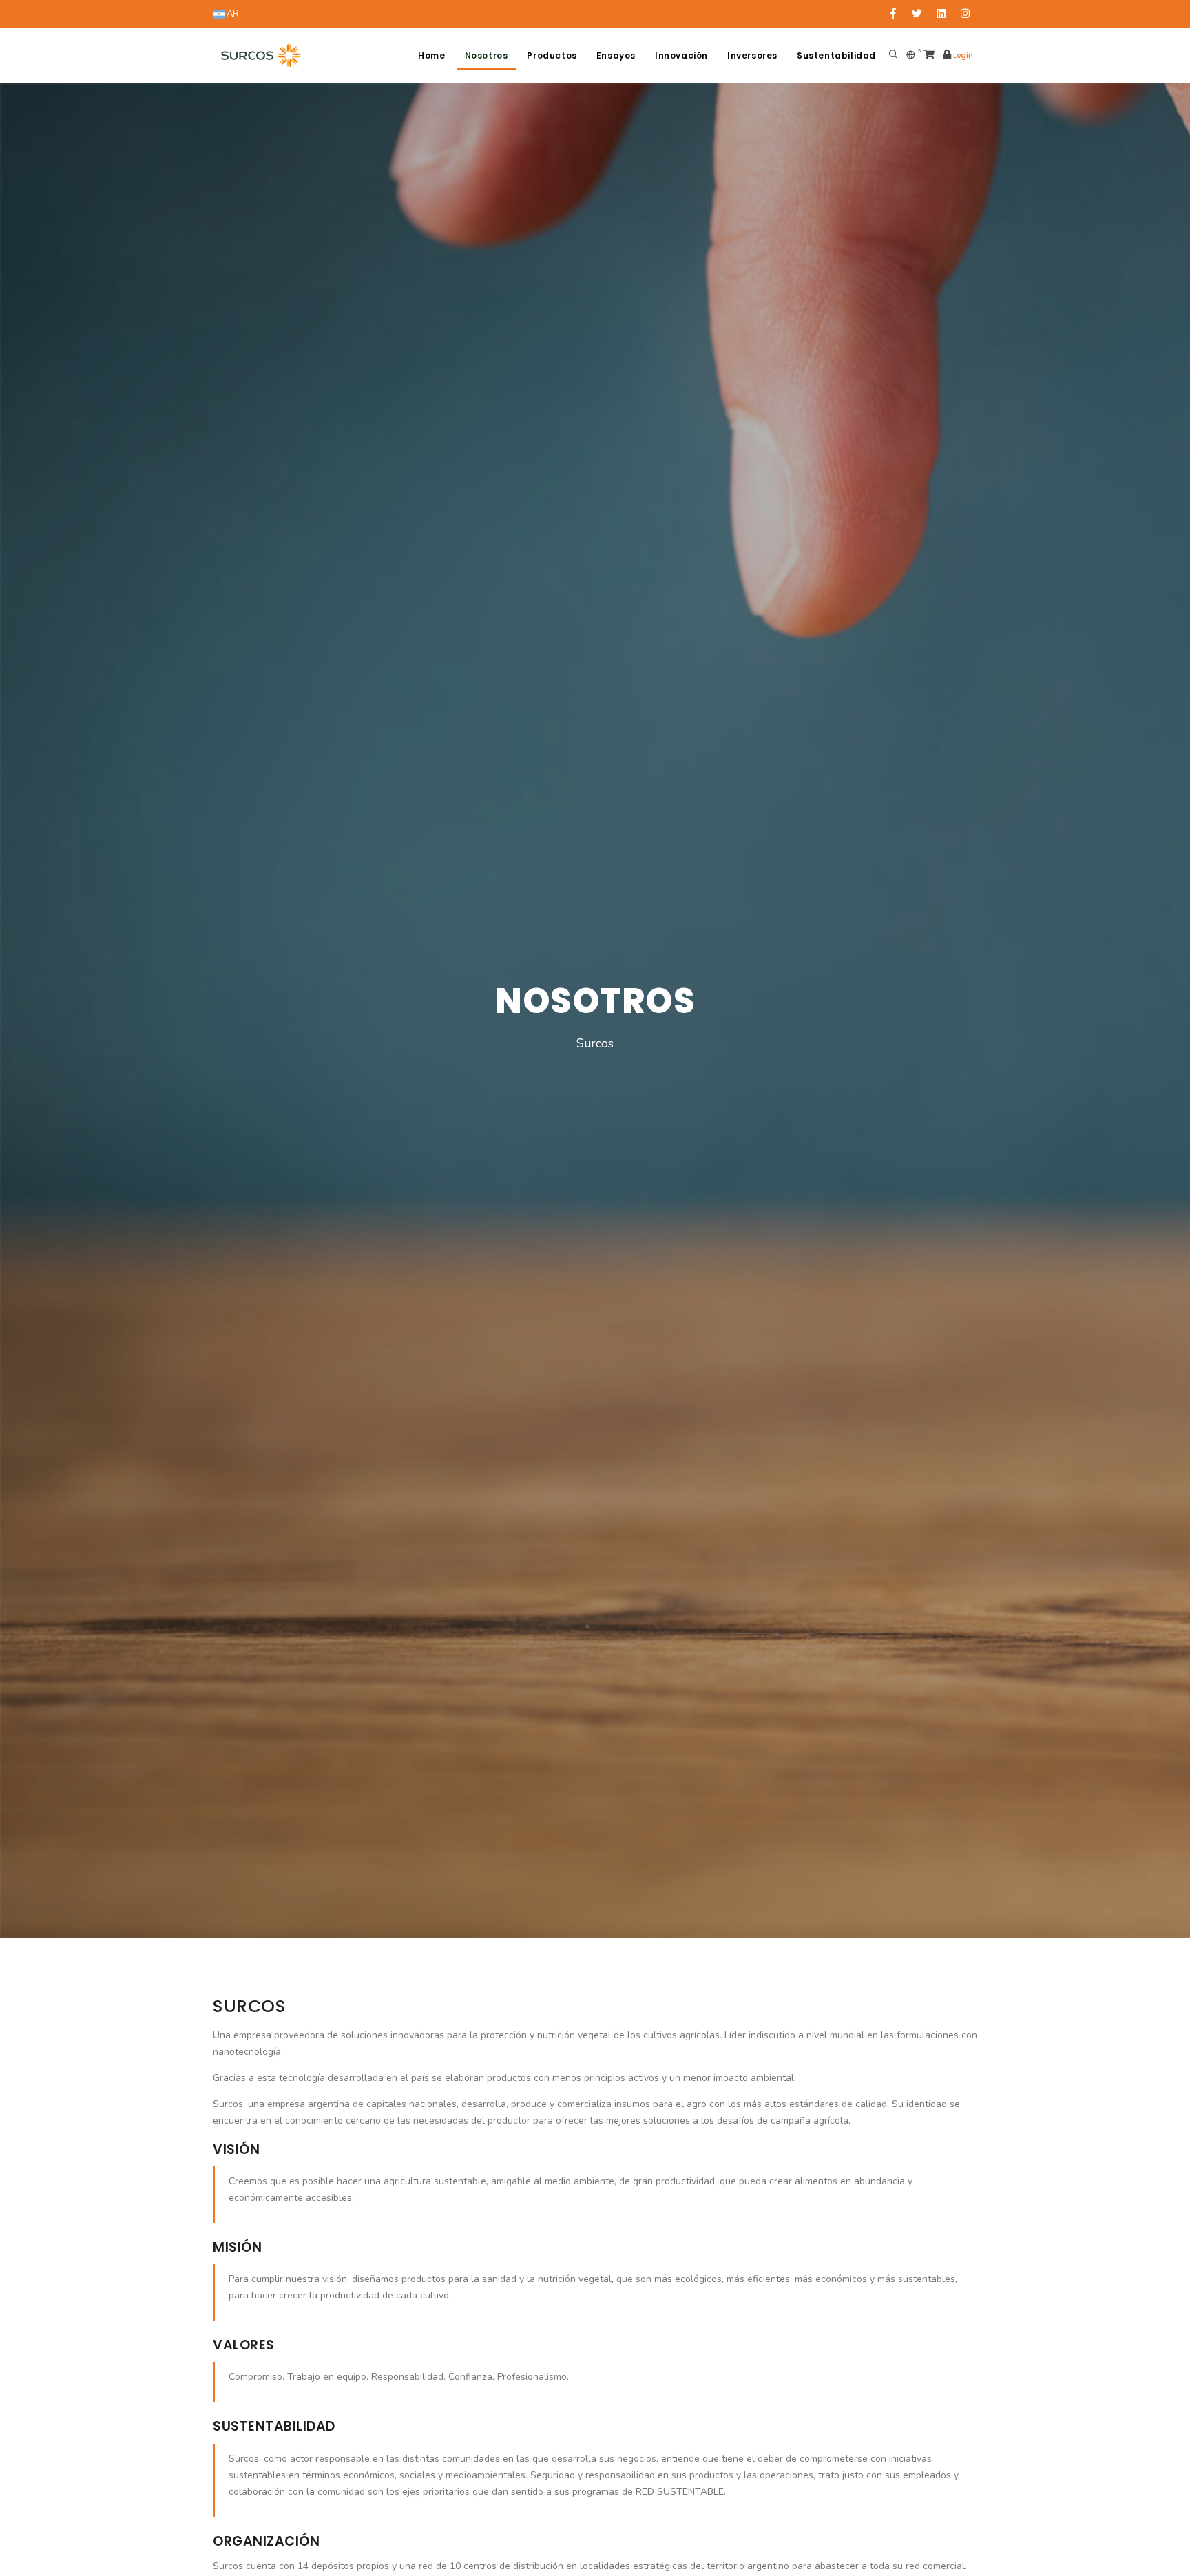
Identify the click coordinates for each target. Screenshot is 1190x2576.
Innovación (681, 55)
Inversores (752, 55)
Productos (552, 55)
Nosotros (487, 55)
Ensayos (616, 55)
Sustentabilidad (836, 55)
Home (431, 55)
